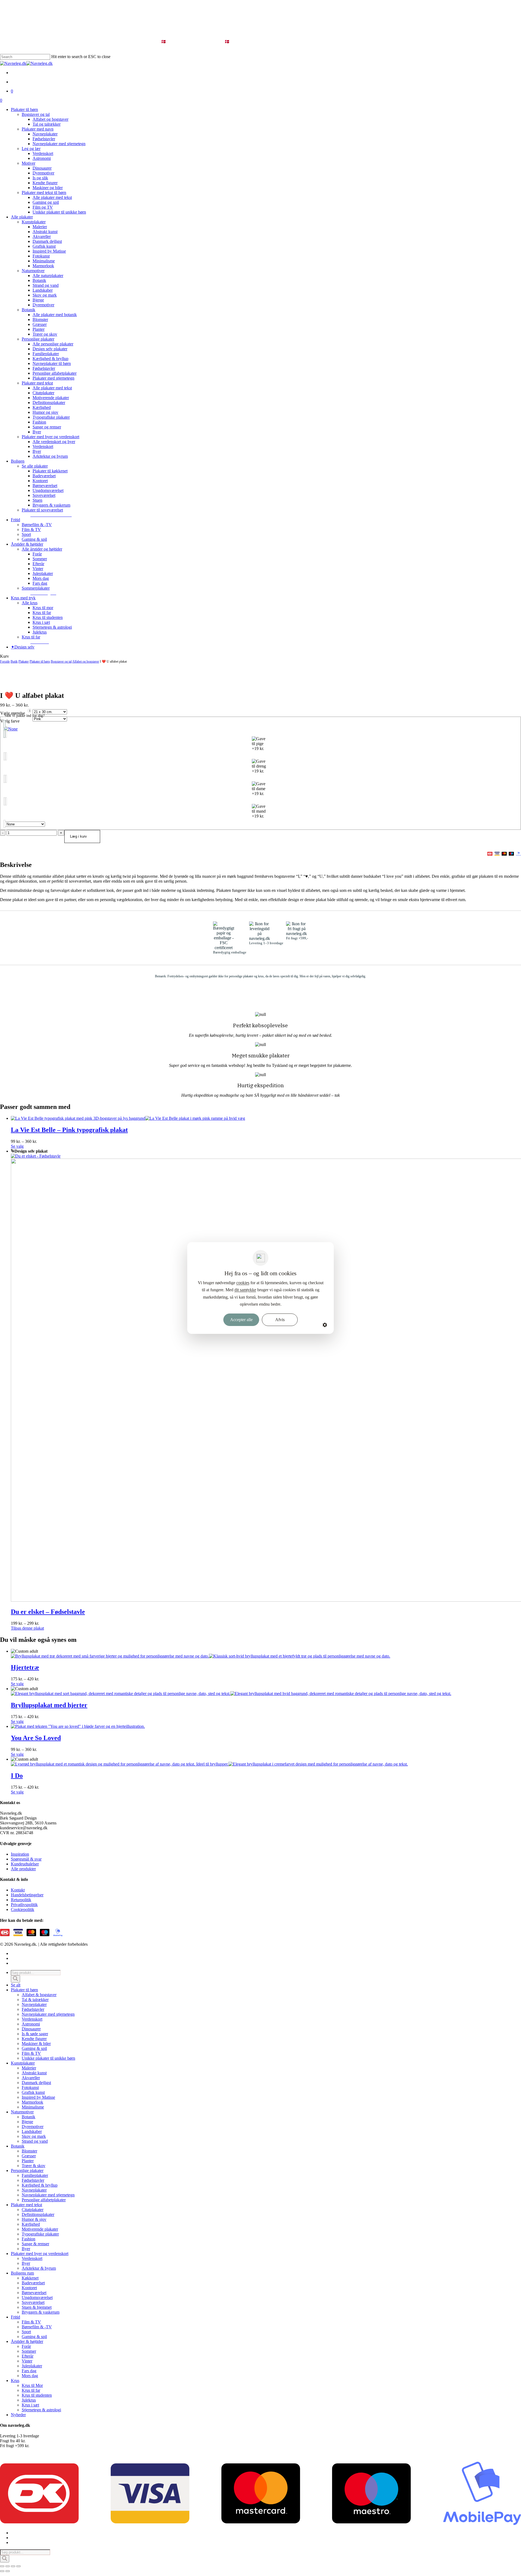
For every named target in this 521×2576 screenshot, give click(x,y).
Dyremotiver (33, 2127)
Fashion (28, 2239)
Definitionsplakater (38, 2214)
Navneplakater (34, 2004)
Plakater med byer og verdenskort (40, 2254)
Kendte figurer (34, 2039)
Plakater (24, 662)
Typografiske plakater (40, 2234)
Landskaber (32, 2131)
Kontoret (29, 2288)
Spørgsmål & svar (26, 1859)
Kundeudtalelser (25, 1864)
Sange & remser (35, 2244)
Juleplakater (32, 2366)
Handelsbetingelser (27, 1895)
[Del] (13, 2566)
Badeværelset (33, 2283)
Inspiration (20, 1854)
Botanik (28, 2117)
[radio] (260, 729)
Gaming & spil (34, 2048)
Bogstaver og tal (61, 662)
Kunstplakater (23, 2063)
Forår (26, 2346)
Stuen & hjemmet (37, 2307)
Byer (26, 2249)
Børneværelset (34, 2293)
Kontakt (18, 1890)
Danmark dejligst (36, 2083)
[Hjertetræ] (201, 1656)
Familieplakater (35, 2175)
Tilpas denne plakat (27, 1628)
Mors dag (30, 2376)
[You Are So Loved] (78, 1726)
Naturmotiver (22, 2112)
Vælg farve (10, 721)
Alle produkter (23, 1869)
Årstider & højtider (27, 2341)
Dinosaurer (31, 2029)
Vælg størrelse (13, 713)
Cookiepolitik (23, 1909)
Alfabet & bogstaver (39, 1995)
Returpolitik (21, 1900)
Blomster (29, 2151)
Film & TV (31, 2053)
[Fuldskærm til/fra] (8, 2566)
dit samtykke (245, 1290)
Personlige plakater (27, 2170)
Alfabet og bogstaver (86, 662)
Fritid (15, 2317)
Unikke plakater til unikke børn (48, 2058)
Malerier (29, 2068)
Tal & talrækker (35, 2000)
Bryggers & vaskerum (41, 2312)
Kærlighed (31, 2224)
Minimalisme (33, 2107)
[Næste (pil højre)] (8, 2571)
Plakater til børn (40, 662)
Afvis (280, 1320)
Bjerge (27, 2122)
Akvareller (31, 2078)
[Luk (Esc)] (18, 2566)
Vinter (27, 2361)
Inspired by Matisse (38, 2097)
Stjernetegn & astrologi (41, 2410)
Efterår (28, 2356)
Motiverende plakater (40, 2229)
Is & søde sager (35, 2034)
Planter (28, 2161)
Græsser (29, 2156)
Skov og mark (34, 2136)
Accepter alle (241, 1320)
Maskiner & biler (36, 2044)
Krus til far (31, 2390)
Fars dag (29, 2371)
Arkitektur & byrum (39, 2268)
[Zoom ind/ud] (2, 2566)
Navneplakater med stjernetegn (48, 2014)
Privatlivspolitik (24, 1905)
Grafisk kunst (33, 2092)
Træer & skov (34, 2166)
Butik (14, 662)
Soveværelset (33, 2302)
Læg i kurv (78, 836)
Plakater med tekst (26, 2205)
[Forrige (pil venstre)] (2, 2571)
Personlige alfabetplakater (44, 2200)
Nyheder (18, 2415)
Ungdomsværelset (37, 2297)
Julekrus (29, 2400)
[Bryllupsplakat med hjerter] (231, 1694)
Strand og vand (35, 2141)
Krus (15, 2381)
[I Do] (209, 1764)
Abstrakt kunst (34, 2073)
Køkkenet (30, 2278)
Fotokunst (30, 2087)
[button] (51, 515)
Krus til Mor (32, 2385)
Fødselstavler (33, 2009)
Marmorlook (32, 2102)
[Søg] (15, 1979)
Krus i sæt (30, 2405)
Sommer (29, 2351)
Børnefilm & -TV (37, 2327)
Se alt (16, 1985)
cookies (243, 1283)
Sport (26, 2332)
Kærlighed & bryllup (40, 2185)
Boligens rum (22, 2273)
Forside (5, 662)
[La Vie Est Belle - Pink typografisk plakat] (128, 1118)
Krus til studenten (37, 2395)
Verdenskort (32, 2019)
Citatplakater (33, 2210)
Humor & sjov (34, 2219)
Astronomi (31, 2024)
